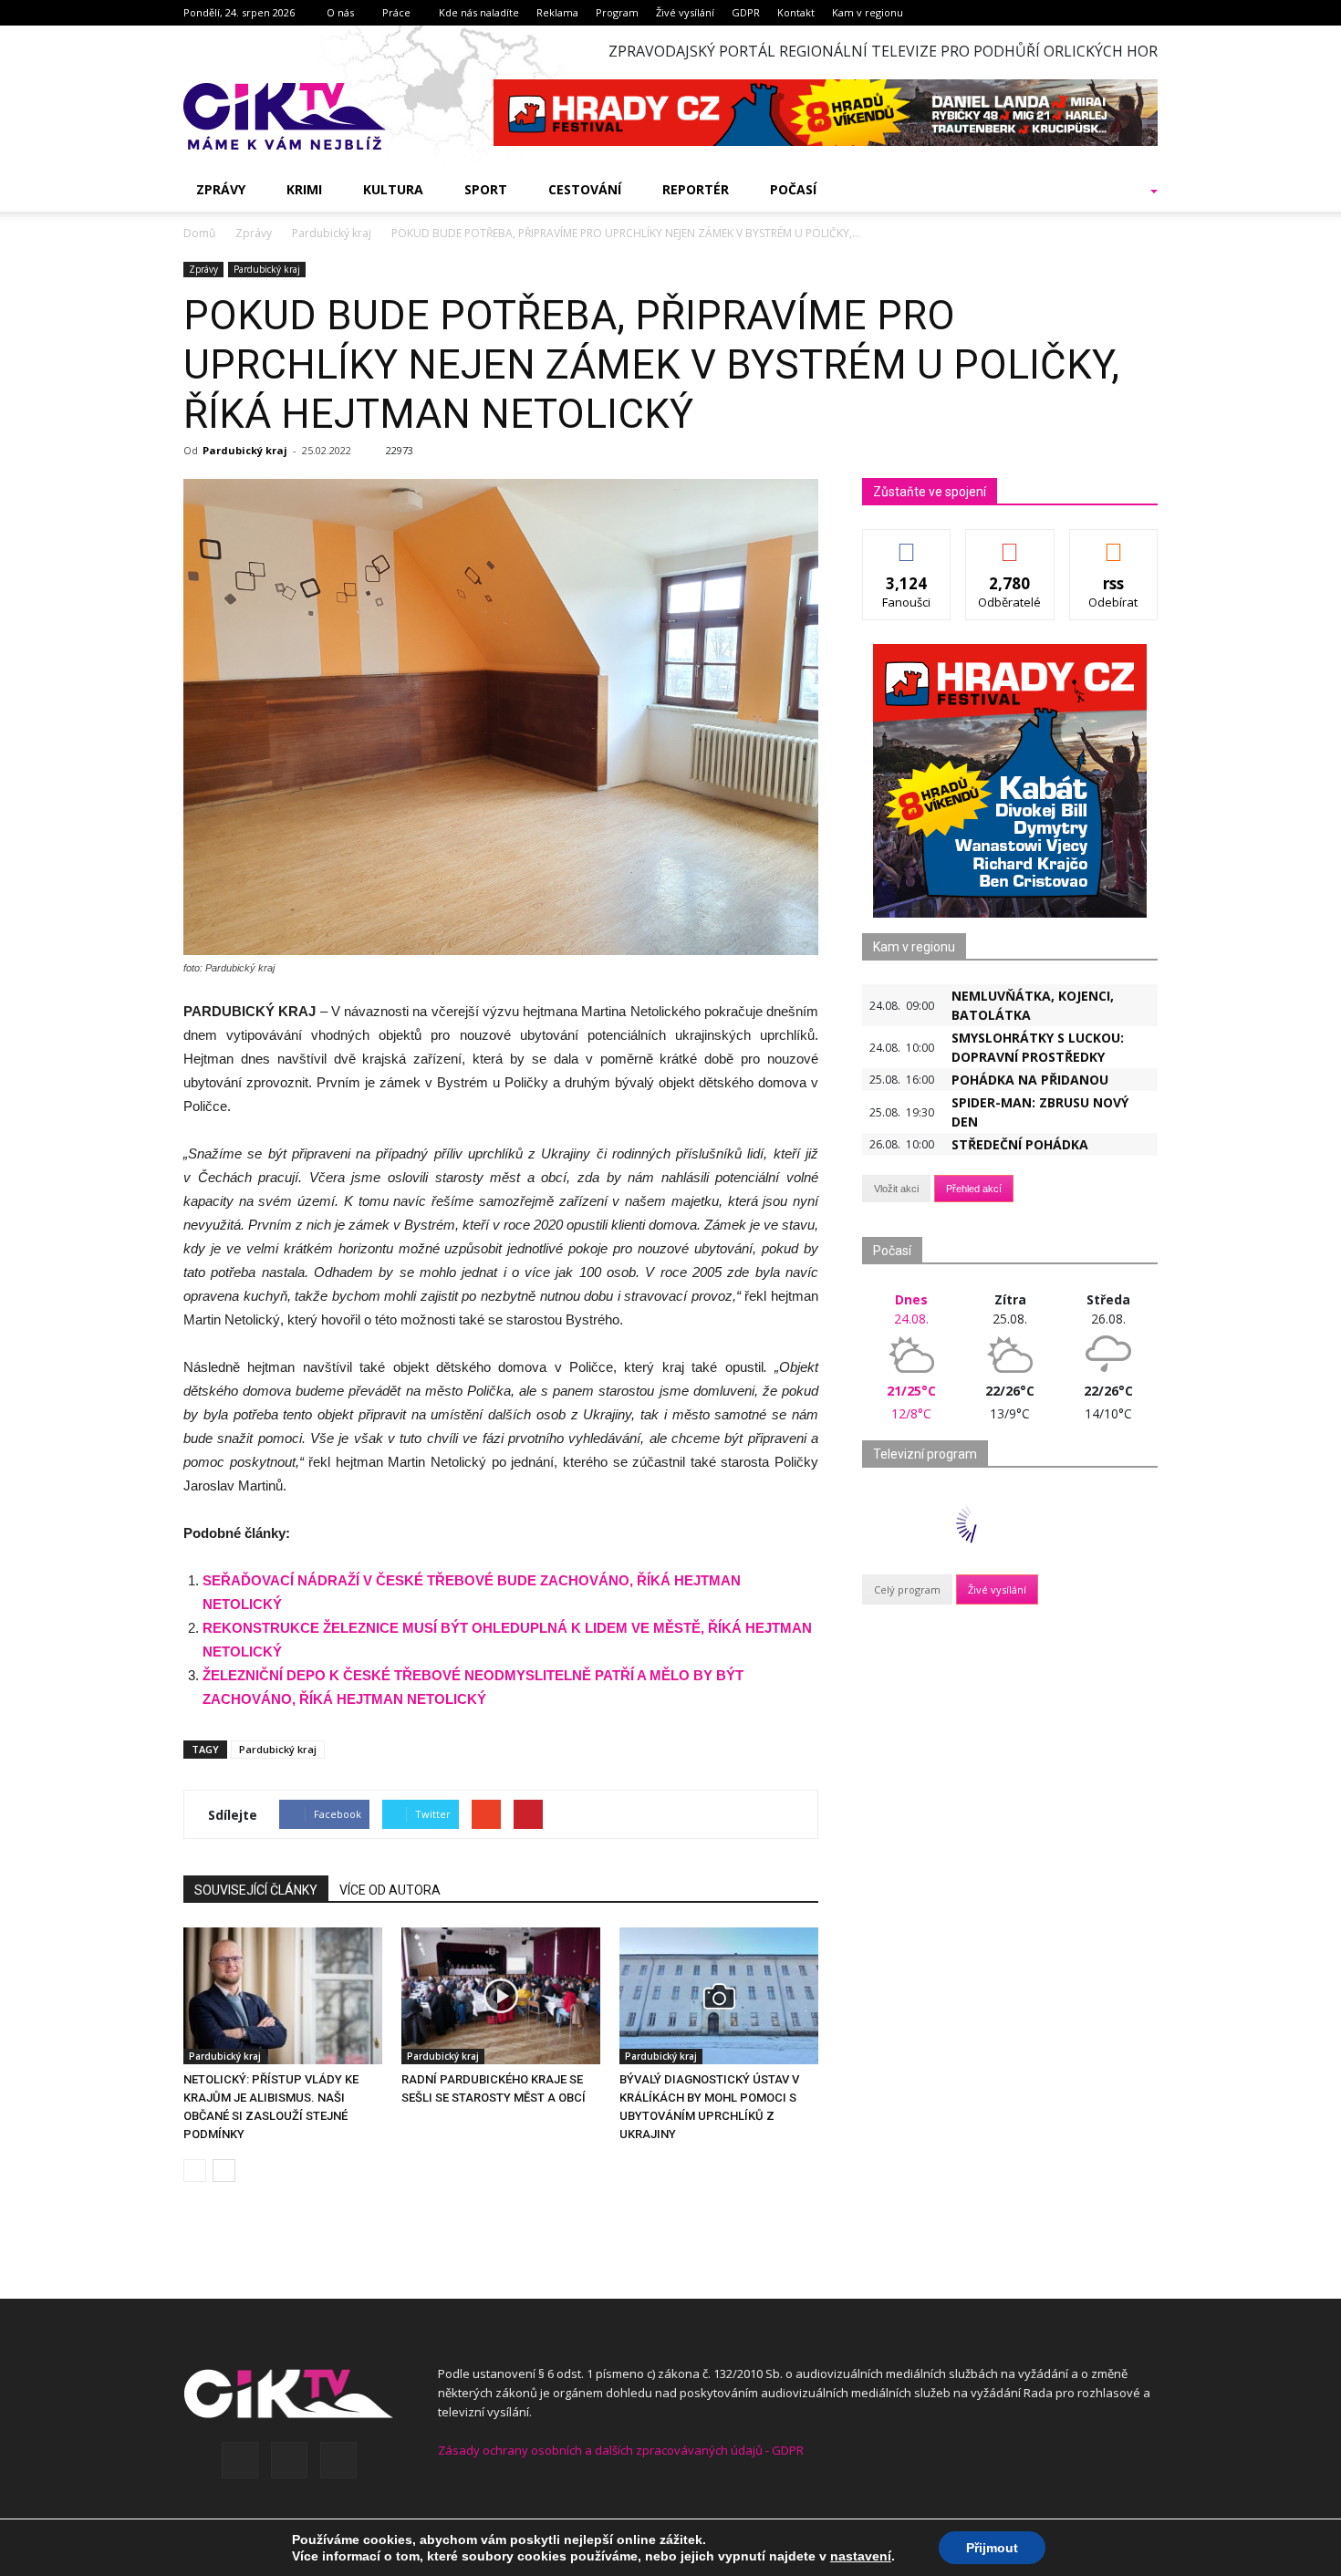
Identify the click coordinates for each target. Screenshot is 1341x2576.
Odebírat (1010, 543)
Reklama (557, 12)
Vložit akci (896, 1189)
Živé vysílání (685, 12)
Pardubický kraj (267, 269)
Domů (199, 233)
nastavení (861, 2556)
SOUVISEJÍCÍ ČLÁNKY (256, 1890)
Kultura (393, 189)
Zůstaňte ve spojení (930, 492)
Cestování (585, 189)
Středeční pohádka (1020, 1144)
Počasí (793, 189)
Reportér (696, 189)
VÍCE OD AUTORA (390, 1890)
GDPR (746, 12)
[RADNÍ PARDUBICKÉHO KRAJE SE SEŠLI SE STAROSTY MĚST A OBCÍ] (501, 1996)
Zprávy (221, 189)
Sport (486, 189)
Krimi (304, 189)
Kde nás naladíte (479, 12)
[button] (1130, 190)
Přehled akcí (974, 1189)
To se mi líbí (907, 543)
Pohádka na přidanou (1030, 1080)
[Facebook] (240, 2460)
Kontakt (796, 12)
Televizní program (925, 1454)
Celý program (907, 1589)
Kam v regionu (868, 12)
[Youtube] (338, 2460)
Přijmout (992, 2548)
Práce (396, 12)
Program (617, 12)
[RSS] (289, 2460)
